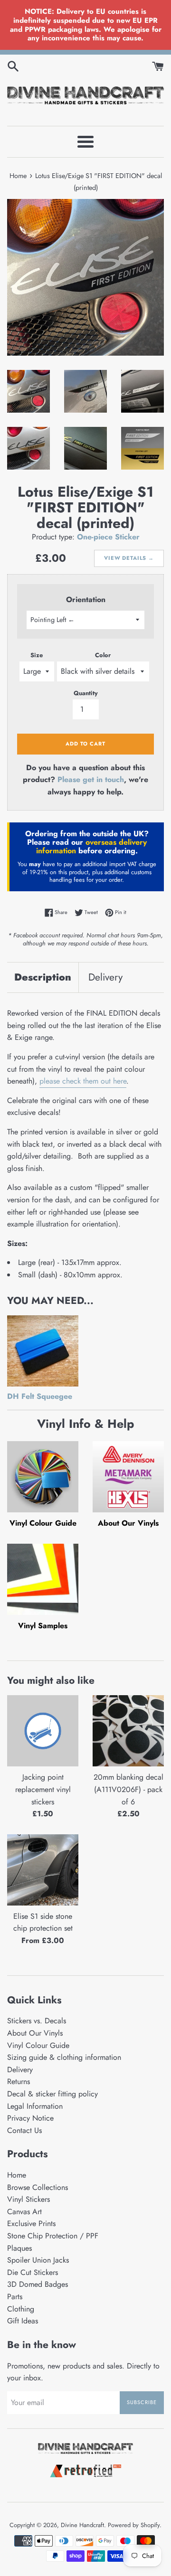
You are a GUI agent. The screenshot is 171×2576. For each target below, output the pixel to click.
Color (103, 655)
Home (17, 2175)
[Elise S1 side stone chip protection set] (43, 1870)
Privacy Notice (30, 2118)
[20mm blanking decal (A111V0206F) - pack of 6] (128, 1731)
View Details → (129, 558)
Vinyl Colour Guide (43, 1523)
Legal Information (35, 2106)
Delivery (105, 977)
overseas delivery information (91, 846)
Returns (19, 2081)
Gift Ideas (23, 2321)
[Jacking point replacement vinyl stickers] (43, 1731)
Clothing (21, 2309)
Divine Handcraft (82, 2525)
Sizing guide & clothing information (64, 2057)
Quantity (86, 693)
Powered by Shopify (134, 2525)
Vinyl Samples (43, 1626)
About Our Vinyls (128, 1523)
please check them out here (83, 1081)
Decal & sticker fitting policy (52, 2094)
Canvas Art (24, 2212)
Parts (15, 2297)
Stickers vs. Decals (37, 2021)
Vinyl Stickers (28, 2199)
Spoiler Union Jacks (38, 2260)
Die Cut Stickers (33, 2272)
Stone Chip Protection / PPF (53, 2236)
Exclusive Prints (31, 2223)
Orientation (86, 599)
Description (43, 977)
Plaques (19, 2248)
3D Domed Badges (38, 2284)
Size (37, 655)
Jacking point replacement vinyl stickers (43, 1789)
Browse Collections (38, 2187)
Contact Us (24, 2130)
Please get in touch (91, 779)
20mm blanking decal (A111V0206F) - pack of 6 (128, 1789)
